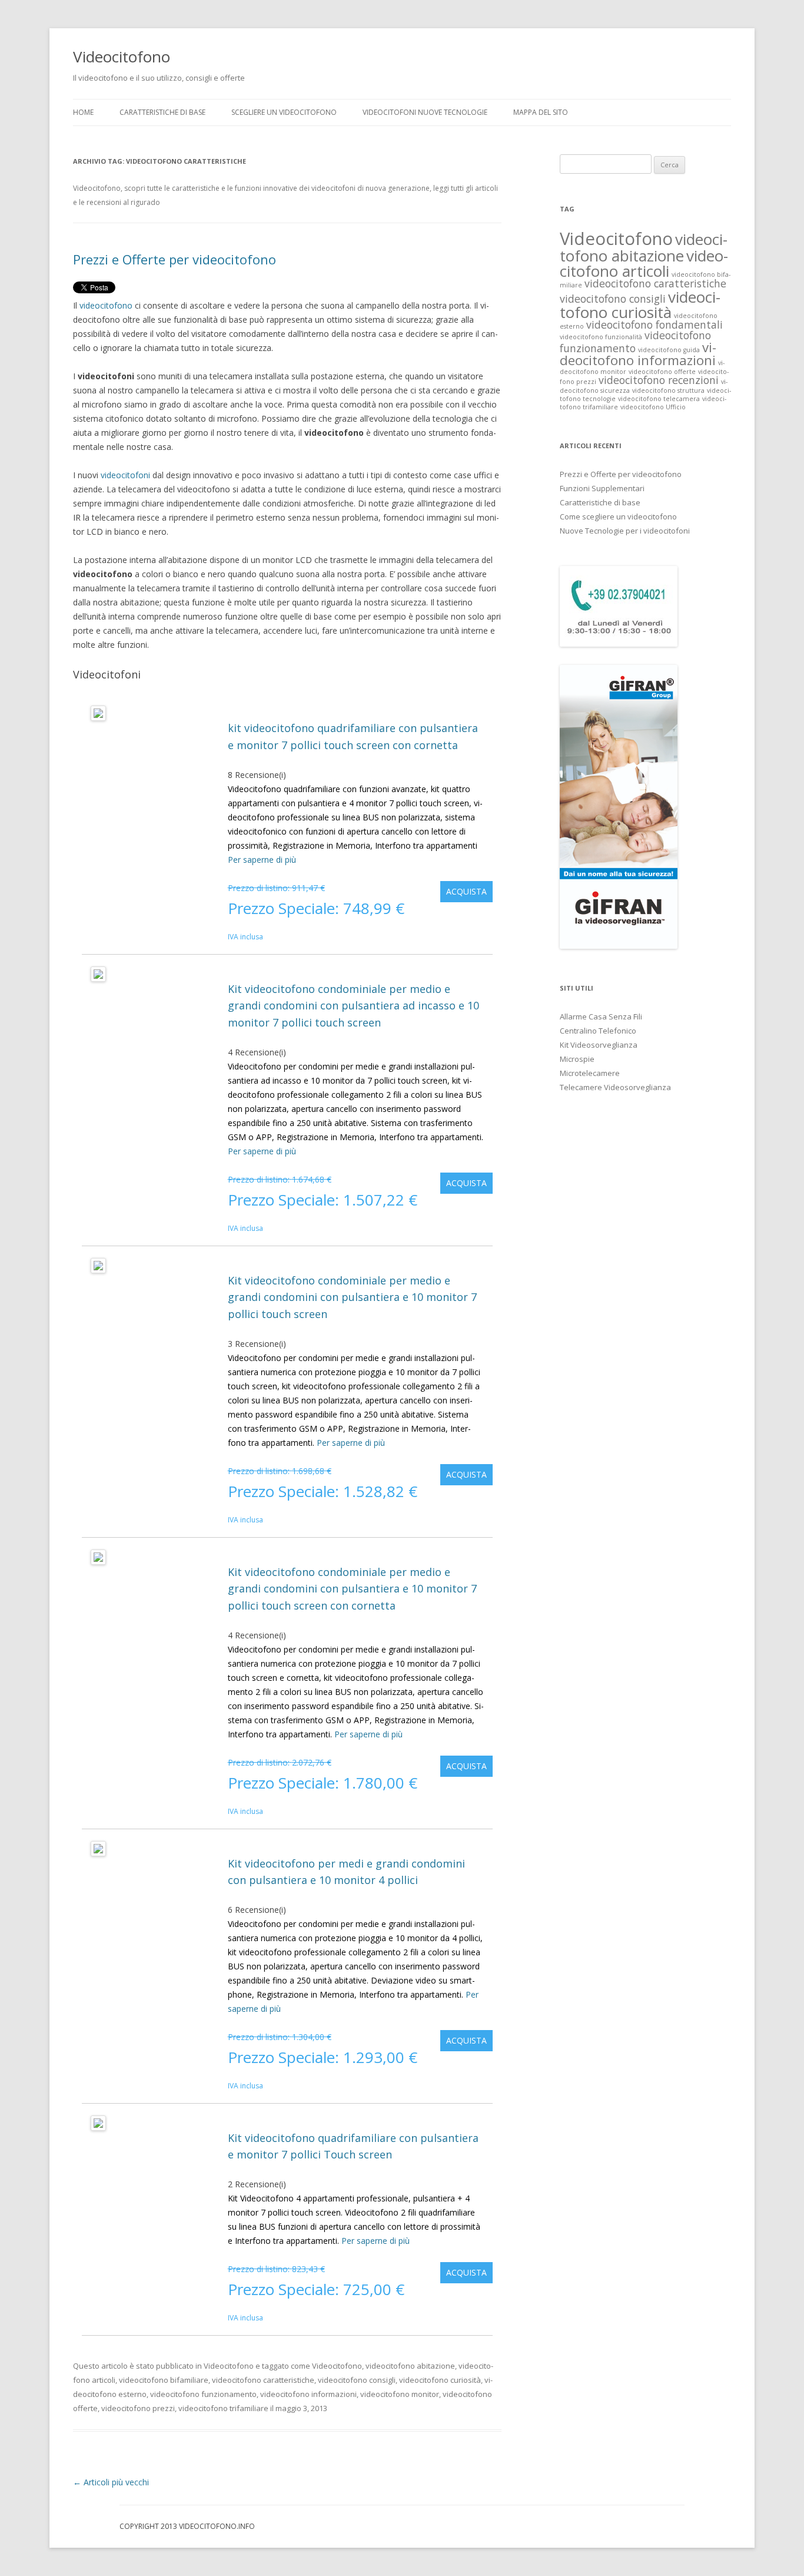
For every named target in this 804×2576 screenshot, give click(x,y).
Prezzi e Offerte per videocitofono (175, 259)
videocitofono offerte (662, 372)
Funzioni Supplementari (602, 488)
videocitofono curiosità (440, 2380)
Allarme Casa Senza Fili (601, 1017)
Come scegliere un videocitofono (618, 516)
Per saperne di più (262, 860)
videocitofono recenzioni (659, 380)
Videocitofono (122, 57)
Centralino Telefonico (598, 1031)
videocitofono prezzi (138, 2408)
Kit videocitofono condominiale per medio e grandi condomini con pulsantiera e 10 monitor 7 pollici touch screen (352, 1297)
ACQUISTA (466, 891)
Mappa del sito (541, 112)
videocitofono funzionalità (601, 337)
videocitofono (107, 305)
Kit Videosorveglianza (599, 1045)
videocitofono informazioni (308, 2394)
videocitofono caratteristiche (263, 2380)
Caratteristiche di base (600, 502)
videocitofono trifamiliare (223, 2408)
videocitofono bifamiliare (164, 2380)
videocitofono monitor (400, 2394)
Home (83, 112)
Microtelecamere (590, 1073)
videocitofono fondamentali (655, 325)
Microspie (577, 1059)
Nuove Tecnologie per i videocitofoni (625, 531)
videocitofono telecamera (659, 399)
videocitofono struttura (668, 390)
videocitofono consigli (357, 2380)
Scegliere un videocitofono (284, 112)
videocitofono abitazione (410, 2366)
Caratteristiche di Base (162, 112)
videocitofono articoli (644, 263)
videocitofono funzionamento (203, 2394)
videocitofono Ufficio (653, 407)
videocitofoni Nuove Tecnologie (425, 112)
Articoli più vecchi (111, 2482)
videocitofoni (127, 475)
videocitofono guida (669, 350)
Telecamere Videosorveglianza (615, 1087)
